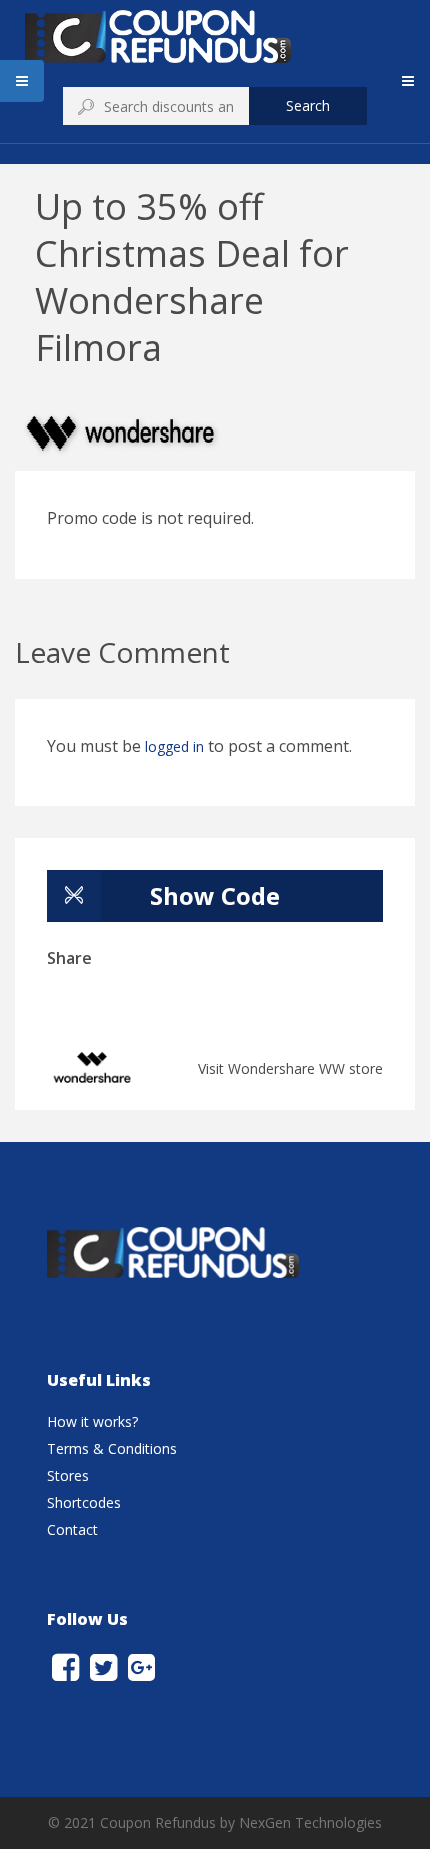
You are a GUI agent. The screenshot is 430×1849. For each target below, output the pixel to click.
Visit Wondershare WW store (290, 1068)
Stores (68, 1475)
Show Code (215, 895)
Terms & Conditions (112, 1448)
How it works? (92, 1421)
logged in (174, 746)
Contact (72, 1529)
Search (308, 105)
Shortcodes (84, 1502)
